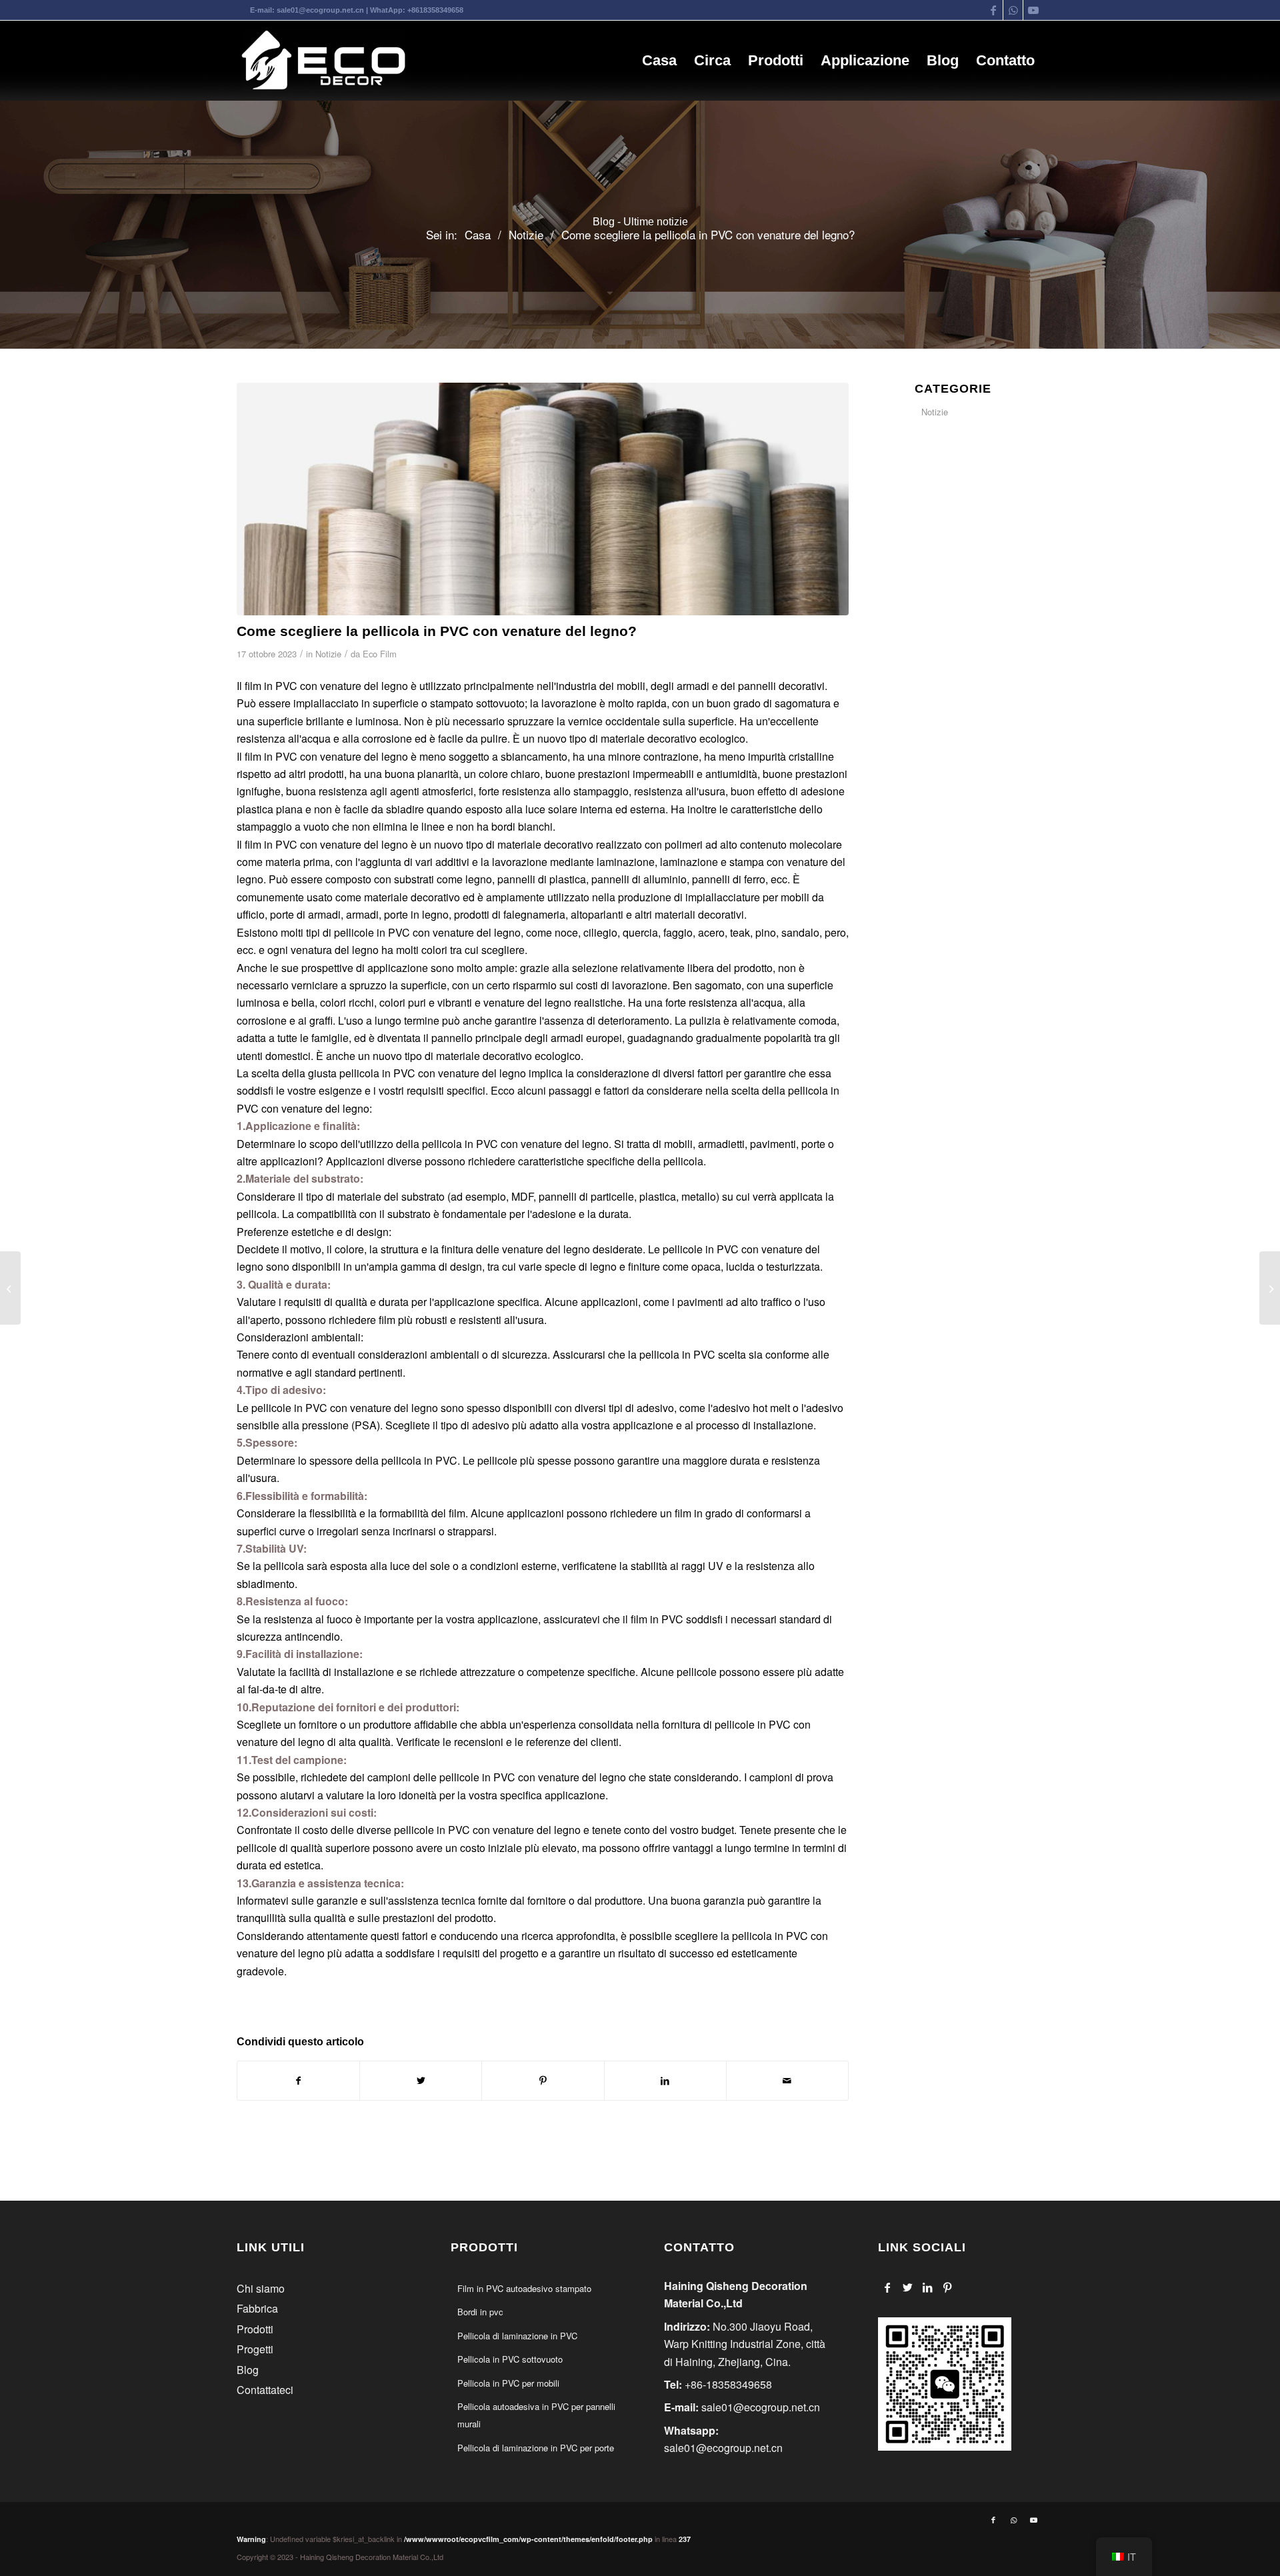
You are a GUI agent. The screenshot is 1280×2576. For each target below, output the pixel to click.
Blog (248, 2370)
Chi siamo (261, 2288)
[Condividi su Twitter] (421, 2080)
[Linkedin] (928, 2287)
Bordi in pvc (480, 2312)
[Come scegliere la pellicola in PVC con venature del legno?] (543, 499)
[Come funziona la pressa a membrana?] (10, 1288)
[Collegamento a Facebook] (993, 10)
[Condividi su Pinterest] (543, 2080)
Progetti (255, 2349)
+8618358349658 (435, 10)
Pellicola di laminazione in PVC (517, 2336)
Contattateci (265, 2390)
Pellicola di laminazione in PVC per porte (536, 2448)
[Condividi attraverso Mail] (787, 2080)
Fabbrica (257, 2308)
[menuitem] (659, 61)
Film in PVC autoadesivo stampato (524, 2288)
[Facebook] (888, 2287)
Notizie (328, 654)
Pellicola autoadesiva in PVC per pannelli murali (536, 2415)
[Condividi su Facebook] (298, 2080)
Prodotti (255, 2329)
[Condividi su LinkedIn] (665, 2080)
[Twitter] (908, 2287)
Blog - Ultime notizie (640, 222)
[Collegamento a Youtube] (1033, 10)
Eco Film (380, 654)
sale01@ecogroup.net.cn (320, 10)
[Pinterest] (948, 2287)
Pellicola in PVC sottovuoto (510, 2359)
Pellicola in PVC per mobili (508, 2383)
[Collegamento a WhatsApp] (1013, 10)
